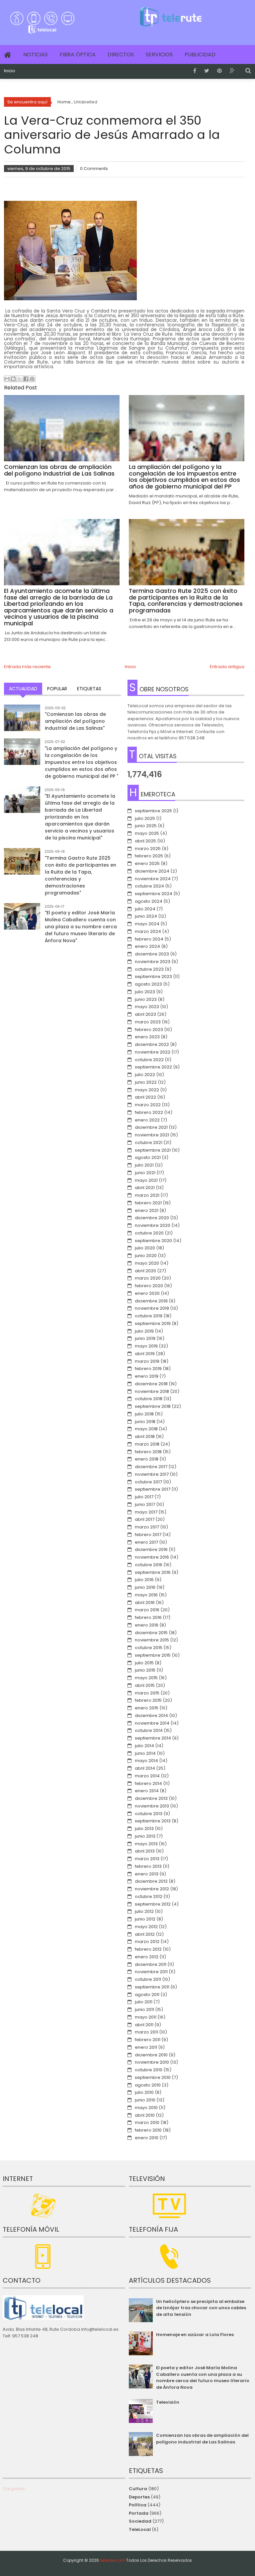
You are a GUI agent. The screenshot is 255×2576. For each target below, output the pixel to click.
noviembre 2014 (152, 1723)
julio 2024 (145, 909)
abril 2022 (145, 1097)
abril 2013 (145, 1851)
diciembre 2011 (151, 1964)
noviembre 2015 (152, 1640)
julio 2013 (144, 1829)
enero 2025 (147, 863)
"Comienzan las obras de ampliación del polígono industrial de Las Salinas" (75, 721)
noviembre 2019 (152, 1308)
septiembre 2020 (153, 1241)
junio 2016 (145, 1587)
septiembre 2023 (153, 976)
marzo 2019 (147, 1361)
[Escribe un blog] (13, 379)
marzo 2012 (147, 1942)
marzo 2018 (147, 1444)
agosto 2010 (148, 2085)
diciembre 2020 (152, 1218)
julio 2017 (144, 1497)
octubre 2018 (149, 1399)
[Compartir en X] (20, 379)
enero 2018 (147, 1459)
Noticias (36, 55)
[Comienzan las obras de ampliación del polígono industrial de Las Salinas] (22, 723)
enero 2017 (146, 1542)
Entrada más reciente (27, 667)
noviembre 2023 (153, 962)
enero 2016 (147, 1625)
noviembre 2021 (152, 1135)
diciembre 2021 (151, 1127)
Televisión (168, 2402)
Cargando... (15, 2489)
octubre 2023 (149, 969)
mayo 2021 (146, 1180)
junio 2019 (145, 1338)
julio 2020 (145, 1248)
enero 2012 (147, 1957)
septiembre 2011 (152, 1987)
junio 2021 (145, 1173)
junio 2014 (145, 1753)
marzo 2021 (147, 1195)
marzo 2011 (146, 2032)
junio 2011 (144, 2009)
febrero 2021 (148, 1203)
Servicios (159, 55)
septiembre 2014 (153, 1738)
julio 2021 (144, 1165)
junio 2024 (146, 916)
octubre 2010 (149, 2070)
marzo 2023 (148, 1022)
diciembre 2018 (151, 1384)
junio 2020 (146, 1256)
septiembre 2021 (153, 1150)
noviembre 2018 (152, 1391)
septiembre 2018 (153, 1406)
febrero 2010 (148, 2130)
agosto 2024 (149, 901)
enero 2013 (147, 1874)
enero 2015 (147, 1708)
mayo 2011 (146, 2017)
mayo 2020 (147, 1263)
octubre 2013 (149, 1814)
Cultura (138, 2489)
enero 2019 (147, 1376)
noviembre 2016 (152, 1557)
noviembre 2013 (152, 1806)
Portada (139, 2513)
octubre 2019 (149, 1316)
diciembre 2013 (151, 1798)
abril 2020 (145, 1271)
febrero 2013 (148, 1866)
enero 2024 (147, 946)
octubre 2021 (149, 1143)
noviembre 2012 (152, 1889)
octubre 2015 (149, 1648)
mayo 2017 (146, 1512)
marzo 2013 (147, 1859)
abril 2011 (144, 2025)
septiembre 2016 (153, 1572)
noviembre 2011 (151, 1972)
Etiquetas (89, 689)
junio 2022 (146, 1082)
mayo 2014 (146, 1761)
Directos (121, 55)
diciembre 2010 (151, 2055)
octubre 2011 (148, 1979)
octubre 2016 (149, 1565)
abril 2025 (145, 841)
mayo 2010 (146, 2108)
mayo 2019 (146, 1346)
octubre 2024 (149, 886)
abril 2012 (145, 1934)
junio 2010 (145, 2100)
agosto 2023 (148, 984)
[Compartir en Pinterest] (32, 379)
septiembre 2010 (153, 2077)
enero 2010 (147, 2138)
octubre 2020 (149, 1233)
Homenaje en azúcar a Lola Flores (195, 2335)
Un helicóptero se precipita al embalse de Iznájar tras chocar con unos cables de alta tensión (201, 2308)
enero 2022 (147, 1120)
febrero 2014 (148, 1783)
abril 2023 (145, 1014)
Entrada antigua (227, 667)
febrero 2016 (148, 1617)
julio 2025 (145, 818)
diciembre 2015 (151, 1633)
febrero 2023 (149, 1030)
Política (138, 2505)
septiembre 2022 (153, 1067)
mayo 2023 (147, 1007)
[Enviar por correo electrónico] (7, 379)
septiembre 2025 (153, 811)
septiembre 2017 (153, 1489)
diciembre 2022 (152, 1044)
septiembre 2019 (153, 1323)
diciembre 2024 (152, 871)
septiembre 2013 (153, 1821)
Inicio (10, 71)
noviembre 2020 (153, 1225)
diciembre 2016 (151, 1549)
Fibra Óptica (78, 55)
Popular (57, 689)
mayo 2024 (147, 924)
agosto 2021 (148, 1157)
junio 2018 (145, 1422)
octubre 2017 (148, 1482)
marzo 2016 (147, 1610)
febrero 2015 (148, 1700)
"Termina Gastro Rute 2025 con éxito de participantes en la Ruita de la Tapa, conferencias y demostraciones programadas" (81, 875)
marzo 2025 (148, 849)
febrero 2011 (148, 2040)
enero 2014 (147, 1791)
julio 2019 (144, 1331)
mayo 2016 (146, 1595)
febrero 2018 (148, 1452)
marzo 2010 (147, 2122)
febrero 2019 (148, 1369)
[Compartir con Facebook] (26, 379)
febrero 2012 (148, 1949)
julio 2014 (144, 1746)
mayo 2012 (146, 1927)
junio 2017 (145, 1504)
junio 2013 (145, 1836)
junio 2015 (145, 1670)
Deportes (139, 2497)
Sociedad (140, 2521)
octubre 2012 (149, 1896)
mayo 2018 (146, 1429)
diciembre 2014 (151, 1716)
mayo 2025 (147, 833)
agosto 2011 (147, 1995)
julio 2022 (145, 1075)
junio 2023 (146, 999)
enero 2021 (147, 1210)
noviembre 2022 (153, 1052)
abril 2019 (145, 1354)
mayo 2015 (146, 1678)
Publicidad (200, 55)
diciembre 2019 (151, 1301)
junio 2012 (145, 1919)
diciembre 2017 (151, 1467)
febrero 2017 (148, 1535)
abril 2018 (145, 1436)
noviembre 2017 (152, 1474)
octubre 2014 (149, 1730)
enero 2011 (146, 2047)
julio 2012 (144, 1911)
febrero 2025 (149, 856)
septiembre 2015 (153, 1655)
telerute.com (113, 2560)
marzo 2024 (148, 931)
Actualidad (23, 689)
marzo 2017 (147, 1527)
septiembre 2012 (153, 1904)
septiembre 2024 (154, 894)
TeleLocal (140, 2529)
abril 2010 (145, 2115)
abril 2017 (145, 1519)
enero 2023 (147, 1037)
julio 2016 (144, 1580)
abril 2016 (145, 1603)
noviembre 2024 (153, 879)
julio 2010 (144, 2092)
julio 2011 (144, 2002)
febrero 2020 (149, 1286)
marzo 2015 (147, 1693)
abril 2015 (145, 1685)
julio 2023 (145, 992)
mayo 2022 (147, 1090)
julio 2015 (144, 1663)
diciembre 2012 (151, 1881)
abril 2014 (145, 1768)
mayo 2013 (146, 1844)
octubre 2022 (149, 1060)
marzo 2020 (148, 1278)
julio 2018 (144, 1414)
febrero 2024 (149, 939)
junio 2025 (146, 826)
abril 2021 (145, 1188)
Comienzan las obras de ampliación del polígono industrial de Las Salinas (202, 2439)
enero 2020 (147, 1293)
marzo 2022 (148, 1105)
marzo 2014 (147, 1776)
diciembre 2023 (152, 954)
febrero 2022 (149, 1112)
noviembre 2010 (152, 2062)
